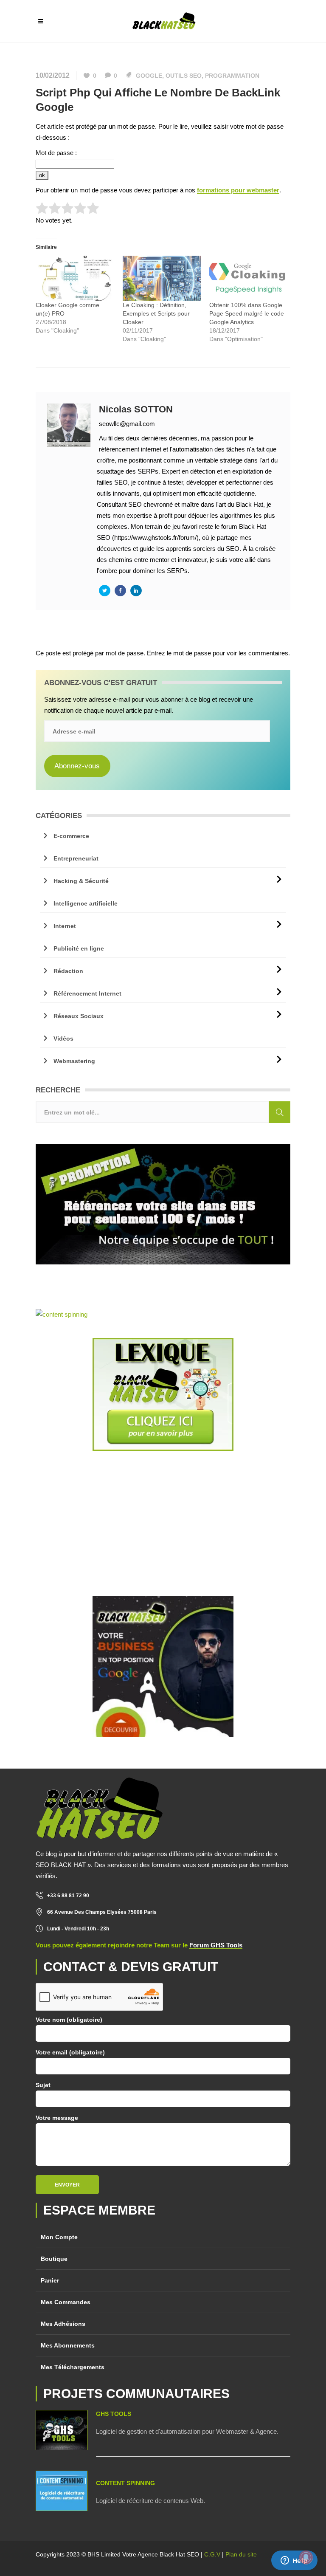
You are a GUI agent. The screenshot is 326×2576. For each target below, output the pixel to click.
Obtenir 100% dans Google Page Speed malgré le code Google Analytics (247, 313)
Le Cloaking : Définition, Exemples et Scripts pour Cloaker (156, 313)
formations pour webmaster (238, 190)
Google (149, 76)
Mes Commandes (66, 2302)
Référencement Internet (87, 993)
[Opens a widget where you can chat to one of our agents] (294, 2561)
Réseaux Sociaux (79, 1016)
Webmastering (74, 1061)
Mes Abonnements (68, 2345)
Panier (50, 2280)
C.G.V (212, 2554)
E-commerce (71, 836)
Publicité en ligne (79, 948)
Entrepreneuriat (76, 858)
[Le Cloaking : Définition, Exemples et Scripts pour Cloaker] (162, 278)
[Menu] (41, 21)
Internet (65, 926)
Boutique (54, 2259)
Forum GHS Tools (216, 1945)
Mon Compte (59, 2237)
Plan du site (241, 2554)
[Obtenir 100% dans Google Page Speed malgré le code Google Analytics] (249, 278)
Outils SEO (184, 76)
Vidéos (63, 1038)
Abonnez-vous (77, 766)
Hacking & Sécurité (81, 881)
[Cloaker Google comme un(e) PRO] (75, 278)
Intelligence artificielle (86, 903)
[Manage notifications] (306, 2557)
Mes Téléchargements (73, 2367)
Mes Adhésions (63, 2324)
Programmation (232, 76)
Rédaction (68, 971)
